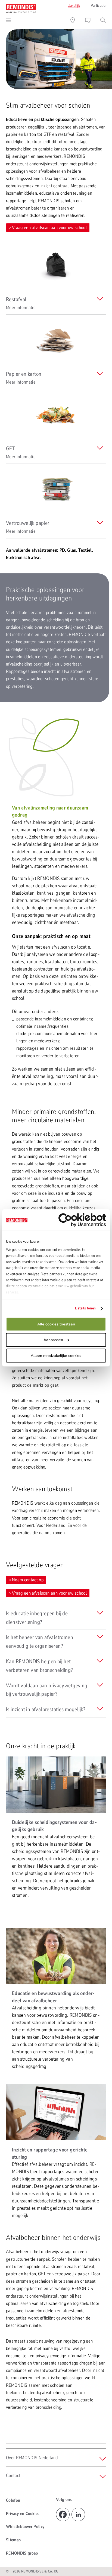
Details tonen (85, 1308)
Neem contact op (28, 1580)
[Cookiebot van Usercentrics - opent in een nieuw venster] (82, 1220)
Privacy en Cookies (23, 2514)
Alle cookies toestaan (56, 1324)
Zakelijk (74, 6)
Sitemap (13, 2540)
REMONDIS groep (22, 2553)
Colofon (13, 2500)
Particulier (99, 6)
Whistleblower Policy (25, 2527)
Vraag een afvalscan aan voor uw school (49, 228)
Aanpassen (53, 1340)
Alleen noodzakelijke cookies (56, 1356)
